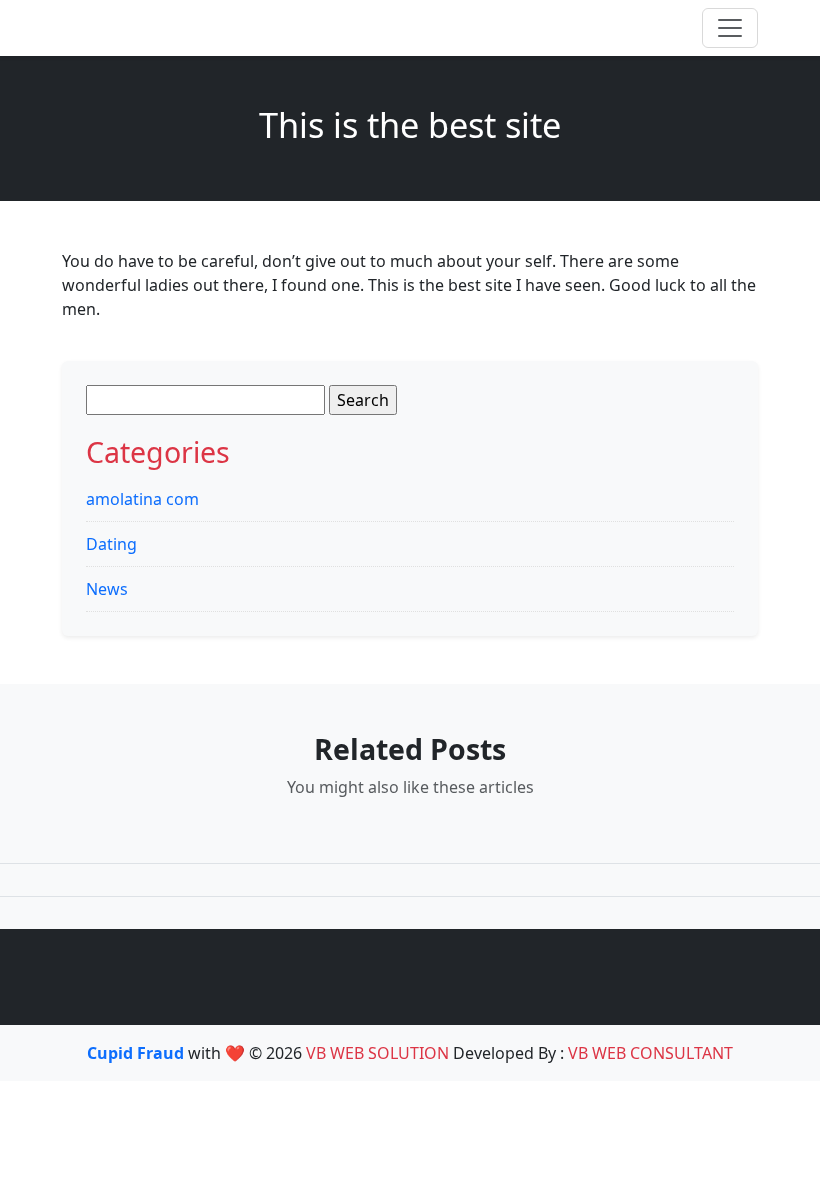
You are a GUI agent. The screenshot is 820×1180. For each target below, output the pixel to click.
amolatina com (142, 499)
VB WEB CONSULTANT (650, 1053)
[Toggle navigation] (730, 28)
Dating (111, 544)
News (107, 589)
